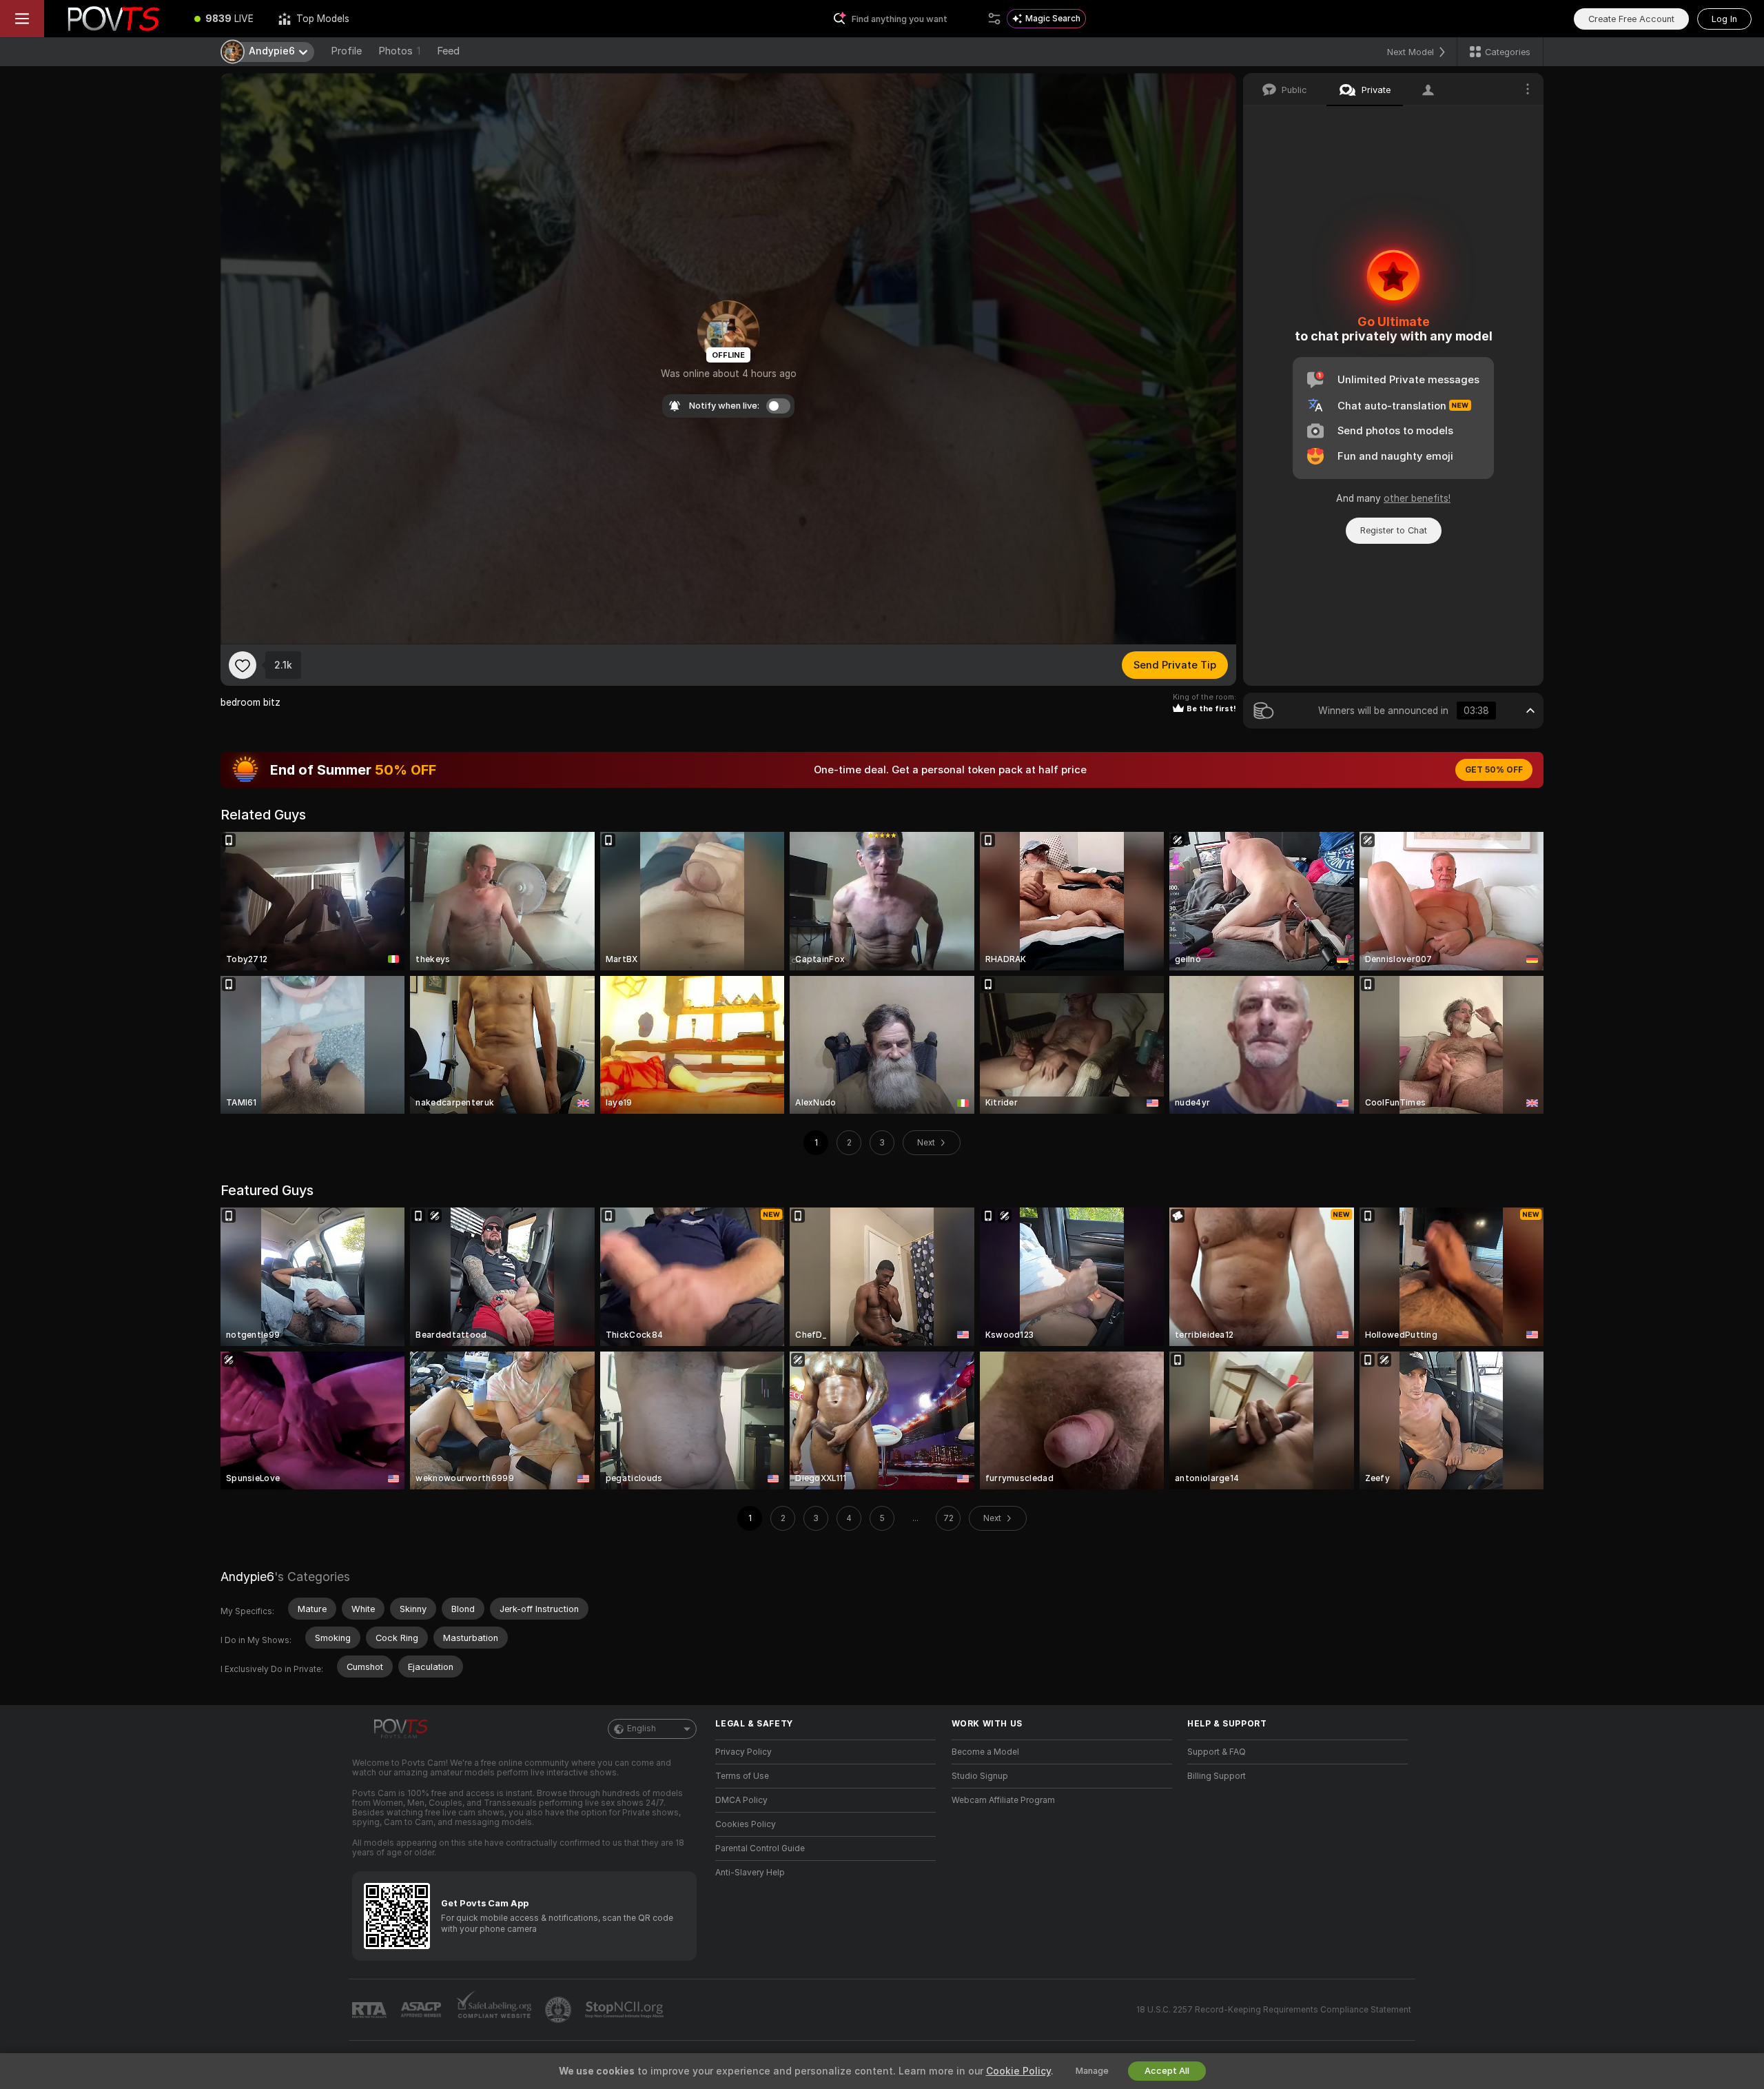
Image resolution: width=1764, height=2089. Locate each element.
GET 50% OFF (1494, 770)
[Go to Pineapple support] (560, 2010)
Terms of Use (742, 1776)
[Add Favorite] (243, 665)
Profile (346, 51)
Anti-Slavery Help (750, 1873)
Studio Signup (980, 1776)
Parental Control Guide (760, 1848)
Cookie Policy (1018, 2071)
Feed (448, 51)
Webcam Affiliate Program (1003, 1800)
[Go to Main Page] (113, 19)
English (642, 1729)
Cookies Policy (746, 1824)
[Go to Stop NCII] (626, 2010)
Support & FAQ (1217, 1752)
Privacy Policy (743, 1752)
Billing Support (1217, 1776)
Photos (399, 51)
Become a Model (985, 1752)
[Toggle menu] (22, 19)
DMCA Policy (741, 1800)
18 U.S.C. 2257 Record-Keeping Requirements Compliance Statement (1274, 2010)
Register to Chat (1394, 530)
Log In (1724, 19)
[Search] (994, 19)
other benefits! (1417, 498)
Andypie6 (247, 1577)
